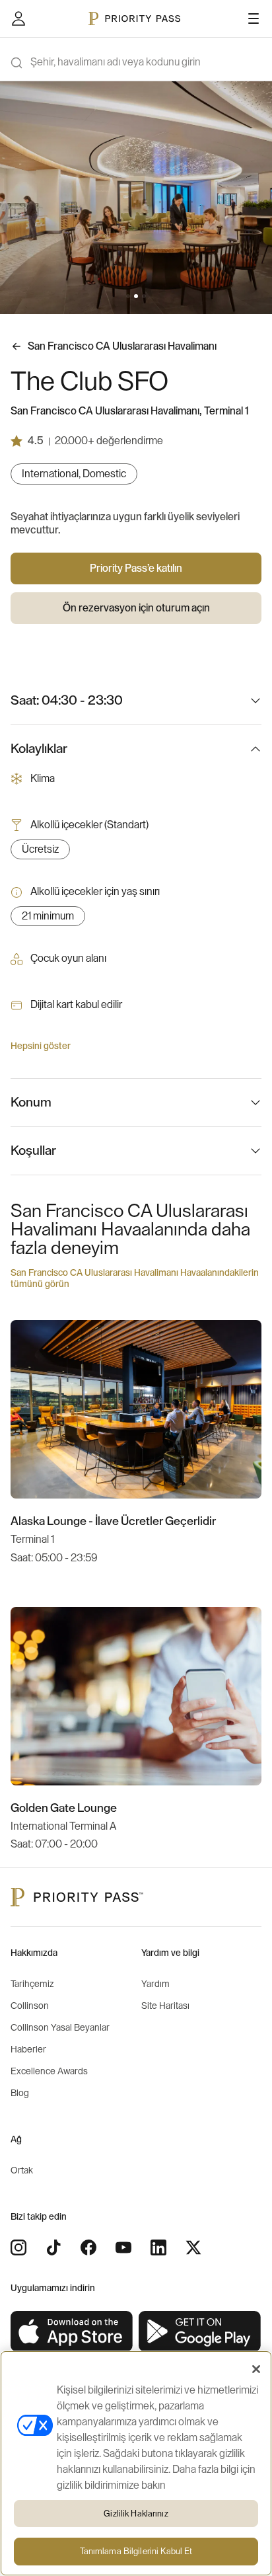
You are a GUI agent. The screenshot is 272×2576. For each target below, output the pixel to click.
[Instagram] (18, 2247)
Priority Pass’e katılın (136, 568)
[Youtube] (123, 2247)
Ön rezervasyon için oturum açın (136, 608)
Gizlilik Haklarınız (136, 2514)
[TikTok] (53, 2247)
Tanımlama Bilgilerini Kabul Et (136, 2551)
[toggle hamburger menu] (254, 19)
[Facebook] (88, 2247)
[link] (72, 2332)
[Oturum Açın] (18, 19)
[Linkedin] (158, 2247)
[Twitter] (193, 2247)
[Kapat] (256, 2369)
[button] (128, 296)
